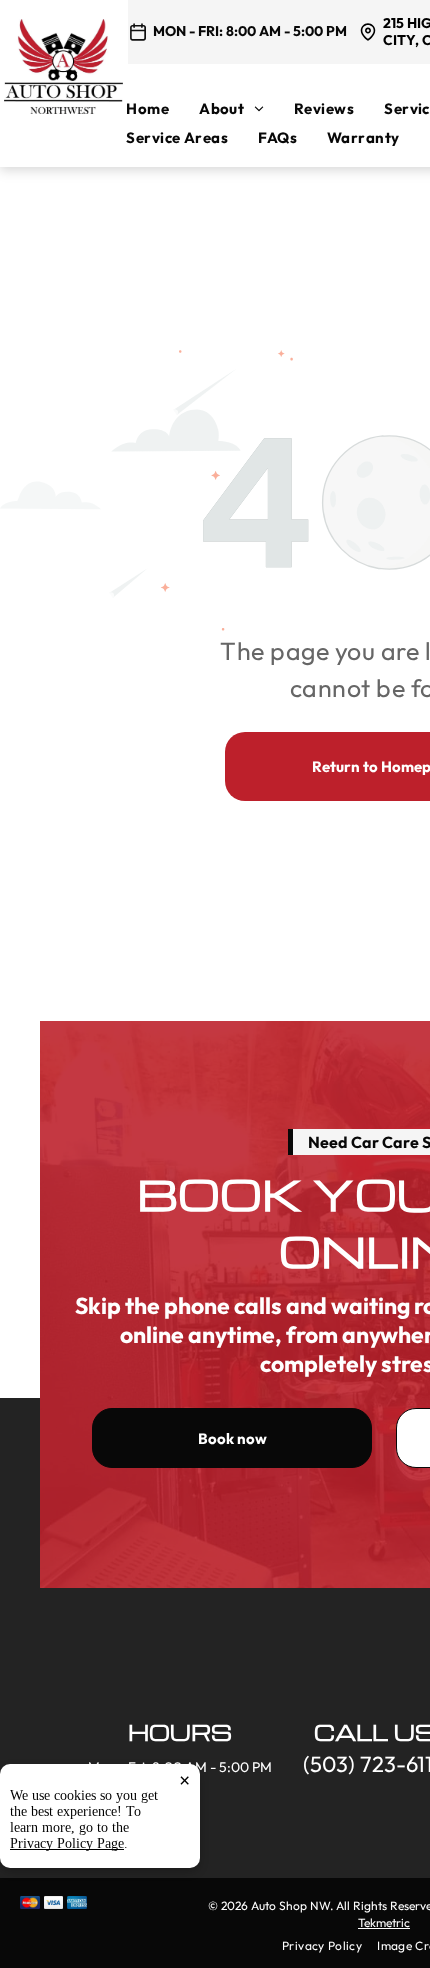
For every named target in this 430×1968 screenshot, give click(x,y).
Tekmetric (384, 1922)
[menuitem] (162, 108)
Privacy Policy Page (67, 1843)
